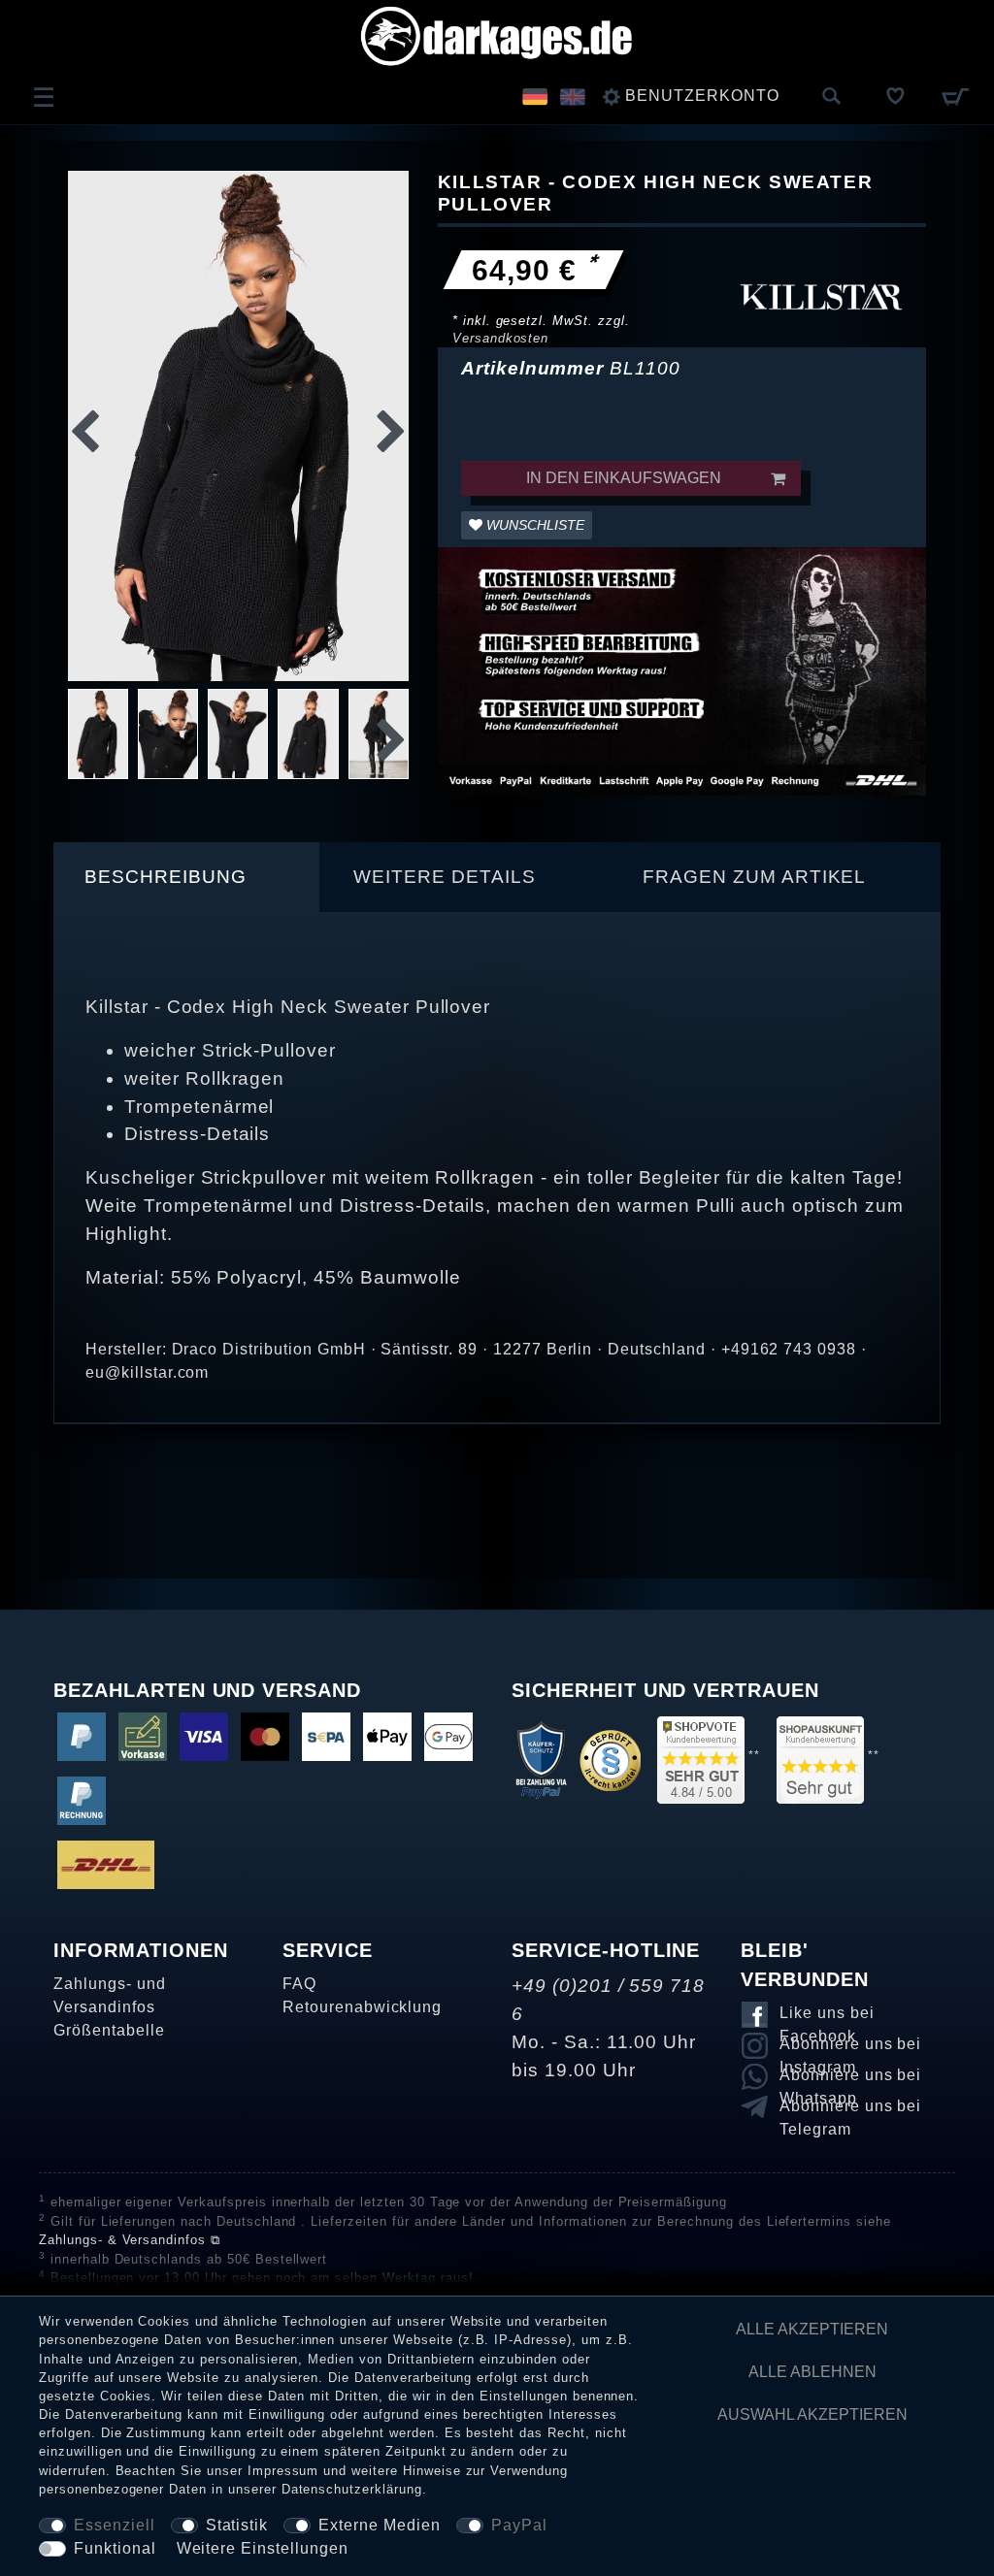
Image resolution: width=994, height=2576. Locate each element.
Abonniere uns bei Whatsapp (850, 2078)
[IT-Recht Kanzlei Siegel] (610, 1760)
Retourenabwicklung (362, 2007)
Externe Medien (379, 2525)
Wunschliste (533, 525)
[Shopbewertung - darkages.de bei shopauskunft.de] (820, 1760)
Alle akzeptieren (812, 2329)
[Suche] (832, 97)
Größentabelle (109, 2030)
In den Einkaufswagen (624, 478)
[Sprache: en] (572, 96)
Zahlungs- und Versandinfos (109, 1995)
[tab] (187, 877)
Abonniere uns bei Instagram (850, 2047)
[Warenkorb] (955, 96)
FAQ (299, 1984)
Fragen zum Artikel (754, 877)
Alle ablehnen (812, 2372)
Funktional (115, 2548)
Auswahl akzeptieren (812, 2414)
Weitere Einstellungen (263, 2548)
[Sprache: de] (535, 96)
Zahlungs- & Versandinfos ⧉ (130, 2240)
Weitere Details (444, 877)
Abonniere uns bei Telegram (850, 2109)
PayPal (519, 2525)
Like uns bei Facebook (827, 2016)
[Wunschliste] (896, 96)
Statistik (237, 2525)
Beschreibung (166, 877)
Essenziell (115, 2525)
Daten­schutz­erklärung (352, 2489)
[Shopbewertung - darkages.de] (701, 1760)
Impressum (283, 2471)
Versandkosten (500, 338)
